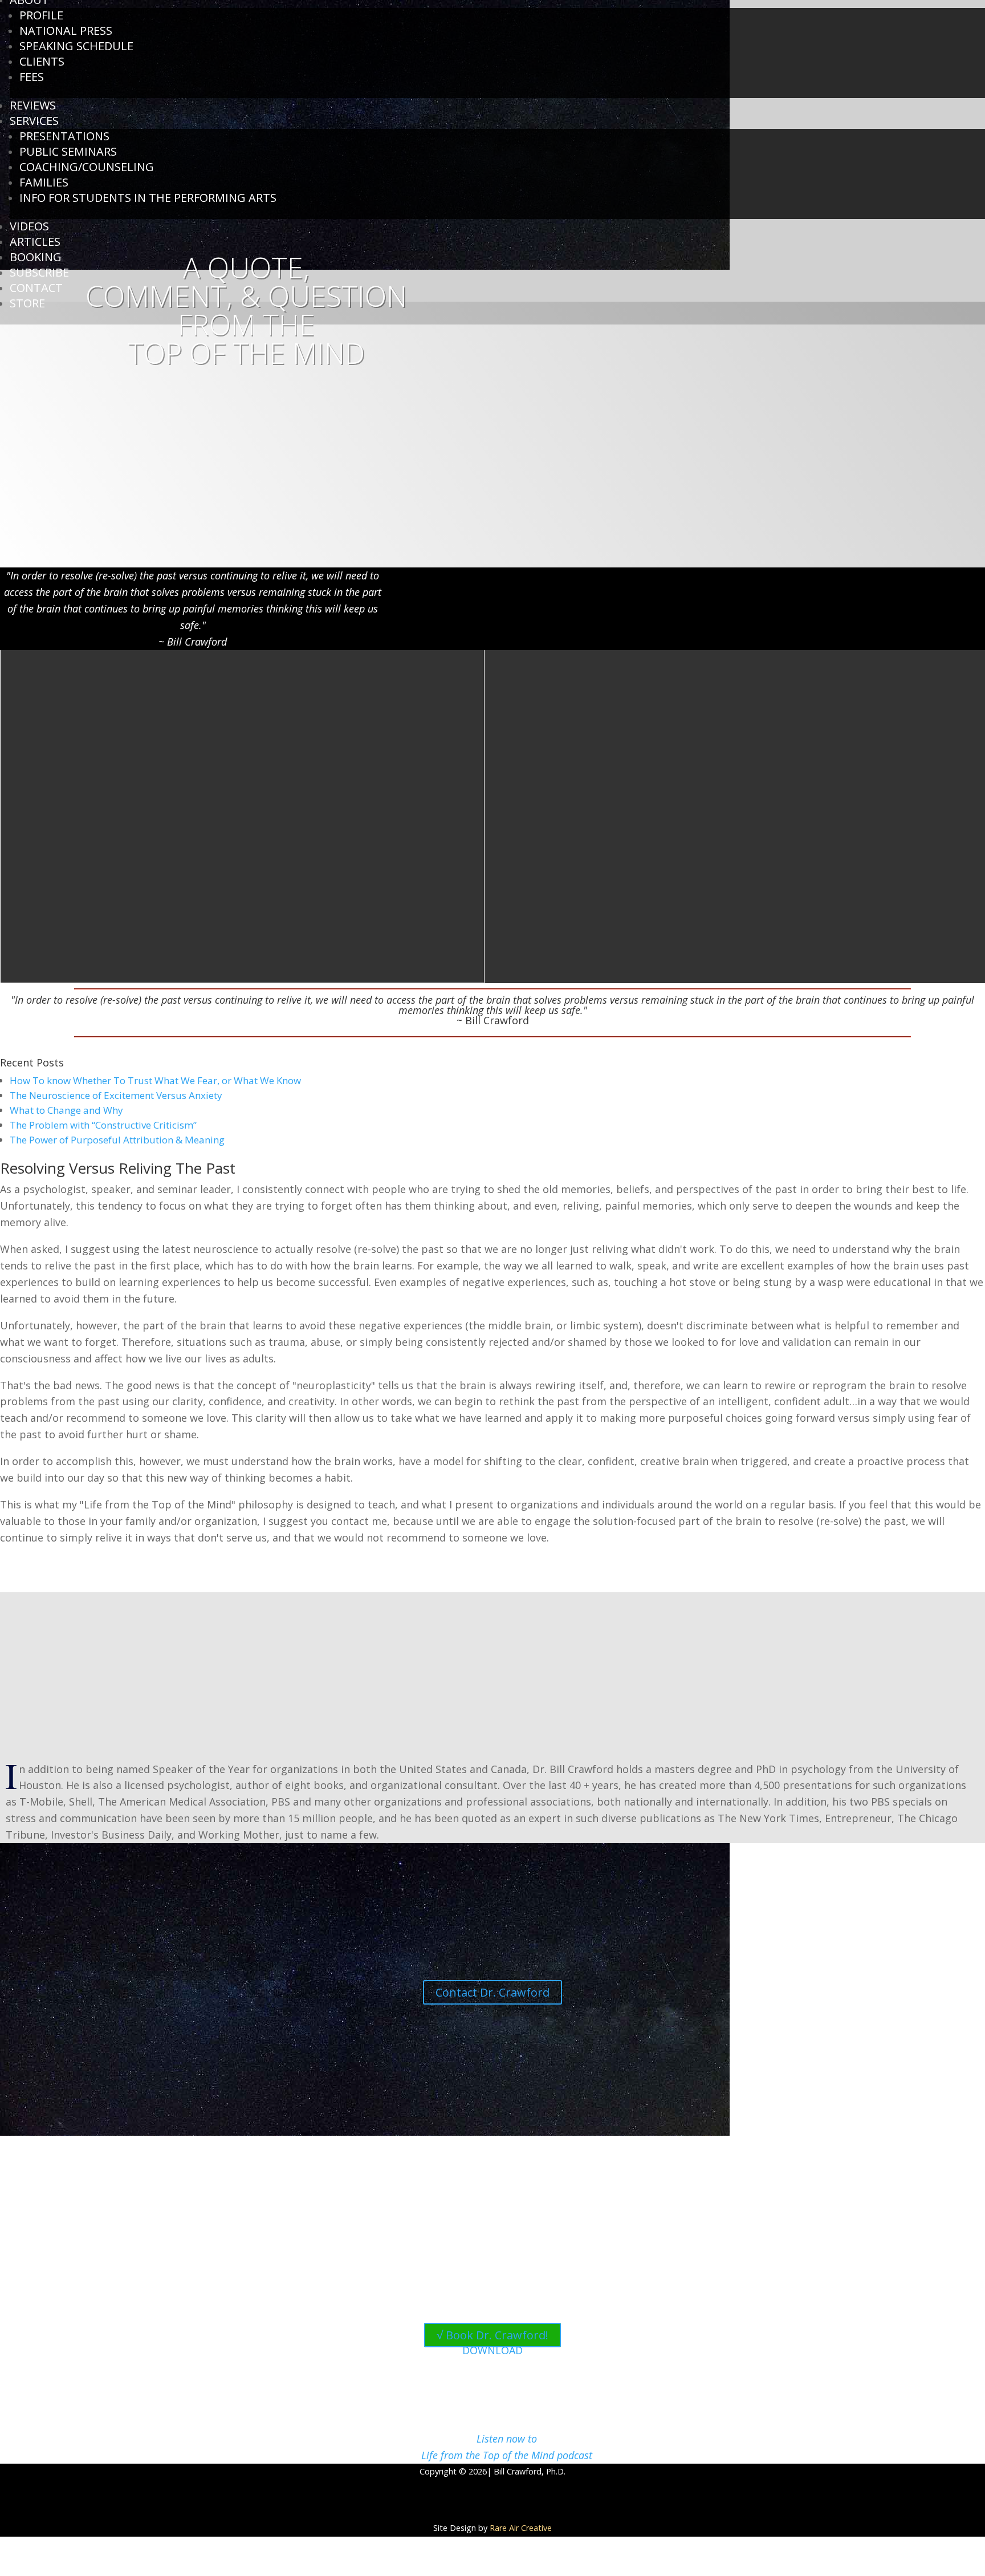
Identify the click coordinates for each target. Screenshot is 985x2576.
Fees (32, 77)
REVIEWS (33, 105)
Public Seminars (68, 151)
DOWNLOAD (492, 2350)
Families (44, 182)
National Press (66, 31)
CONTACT (36, 288)
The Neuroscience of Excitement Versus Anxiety (116, 1095)
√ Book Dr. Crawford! (492, 2335)
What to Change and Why (66, 1110)
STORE (27, 303)
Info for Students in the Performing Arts (148, 198)
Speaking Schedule (76, 46)
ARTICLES (35, 242)
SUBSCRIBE (39, 272)
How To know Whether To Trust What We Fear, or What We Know (155, 1080)
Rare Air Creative (521, 2528)
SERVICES (34, 121)
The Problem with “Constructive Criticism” (103, 1125)
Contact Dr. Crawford (492, 1992)
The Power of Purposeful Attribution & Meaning (117, 1140)
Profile (41, 15)
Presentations (64, 136)
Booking (36, 257)
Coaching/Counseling (87, 167)
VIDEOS (29, 226)
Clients (42, 61)
